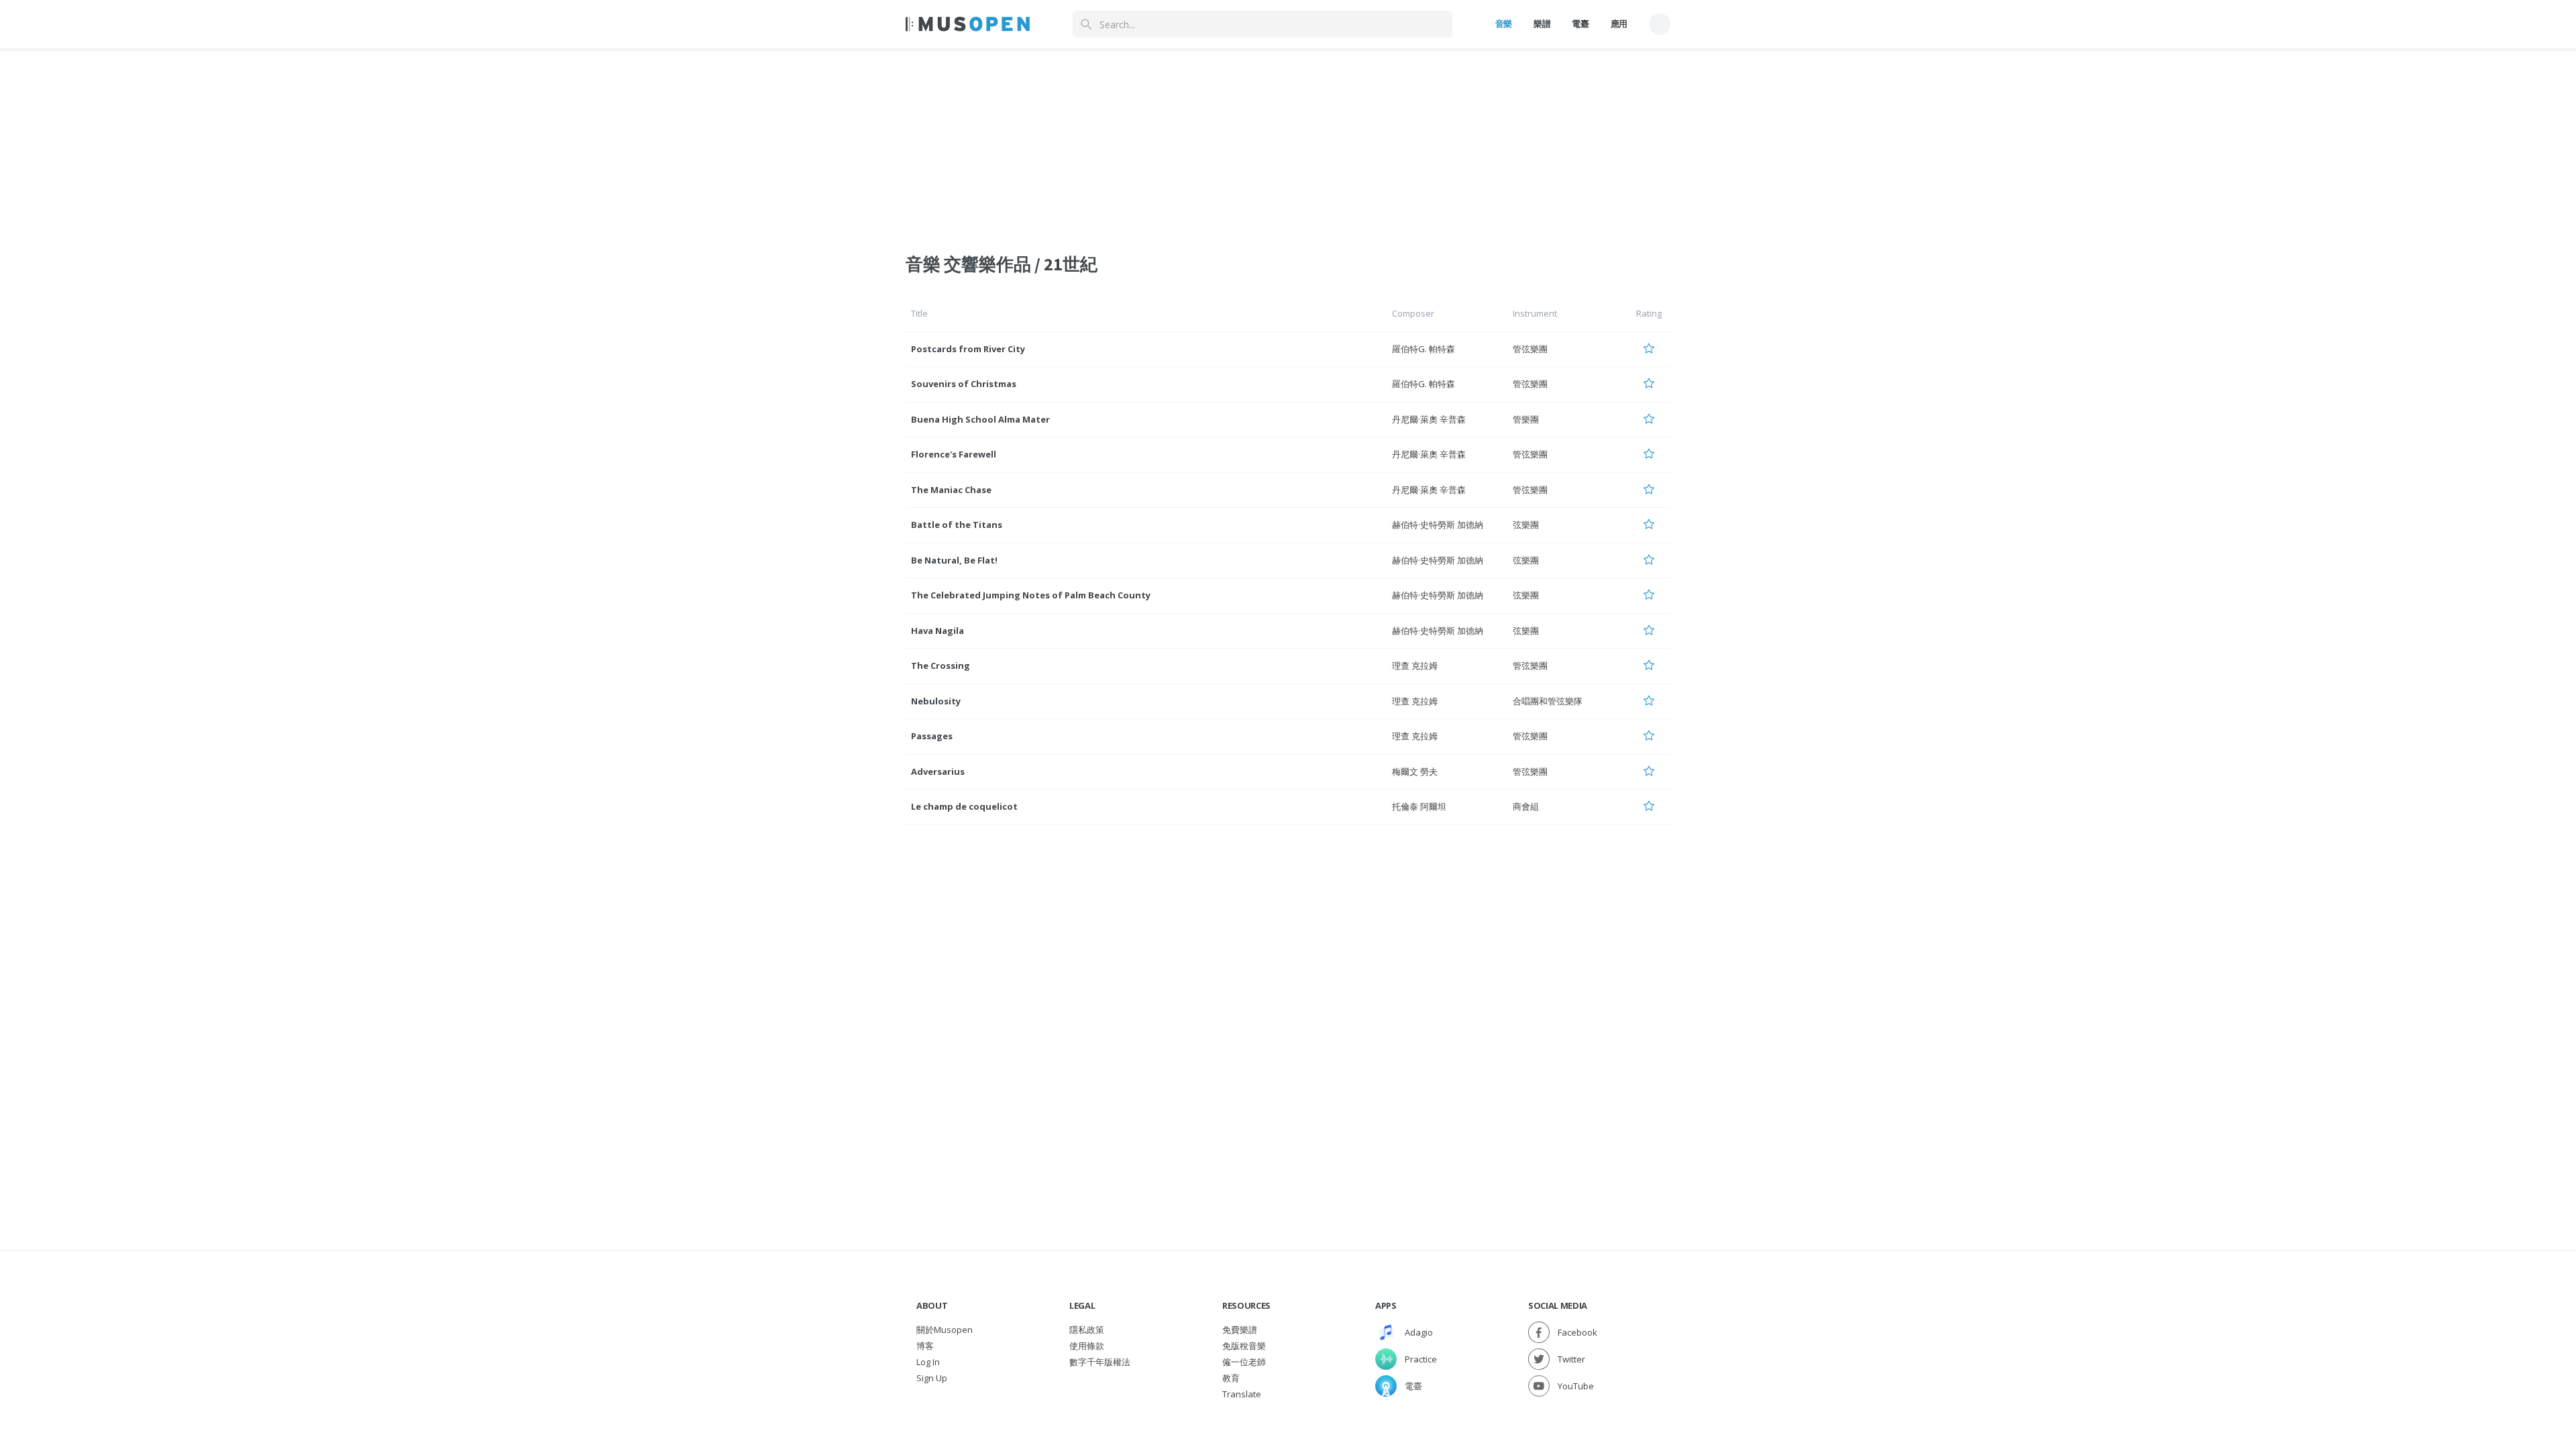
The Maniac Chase (951, 490)
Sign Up (932, 1378)
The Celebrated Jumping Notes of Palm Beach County (1031, 595)
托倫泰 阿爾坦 (1419, 806)
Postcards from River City (968, 349)
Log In (928, 1362)
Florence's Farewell (954, 454)
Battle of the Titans (957, 525)
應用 (1619, 23)
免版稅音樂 (1244, 1346)
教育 (1231, 1378)
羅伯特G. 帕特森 (1424, 349)
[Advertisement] (1288, 143)
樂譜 (1542, 23)
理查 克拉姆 (1415, 665)
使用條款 (1087, 1346)
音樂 (1504, 23)
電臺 (1580, 23)
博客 (925, 1346)
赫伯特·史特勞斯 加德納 (1438, 525)
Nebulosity (936, 701)
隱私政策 (1087, 1330)
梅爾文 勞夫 (1415, 771)
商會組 (1526, 806)
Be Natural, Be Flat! (954, 560)
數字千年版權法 (1100, 1362)
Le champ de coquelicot (964, 806)
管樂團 (1526, 419)
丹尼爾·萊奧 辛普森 (1429, 419)
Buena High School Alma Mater (980, 419)
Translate (1242, 1394)
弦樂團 (1526, 525)
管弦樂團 (1530, 349)
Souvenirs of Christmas (964, 384)
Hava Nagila (937, 631)
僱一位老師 (1244, 1362)
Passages (932, 736)
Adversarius (938, 771)
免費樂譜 (1240, 1330)
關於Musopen (945, 1330)
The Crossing (941, 665)
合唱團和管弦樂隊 (1548, 701)
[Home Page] (968, 24)
